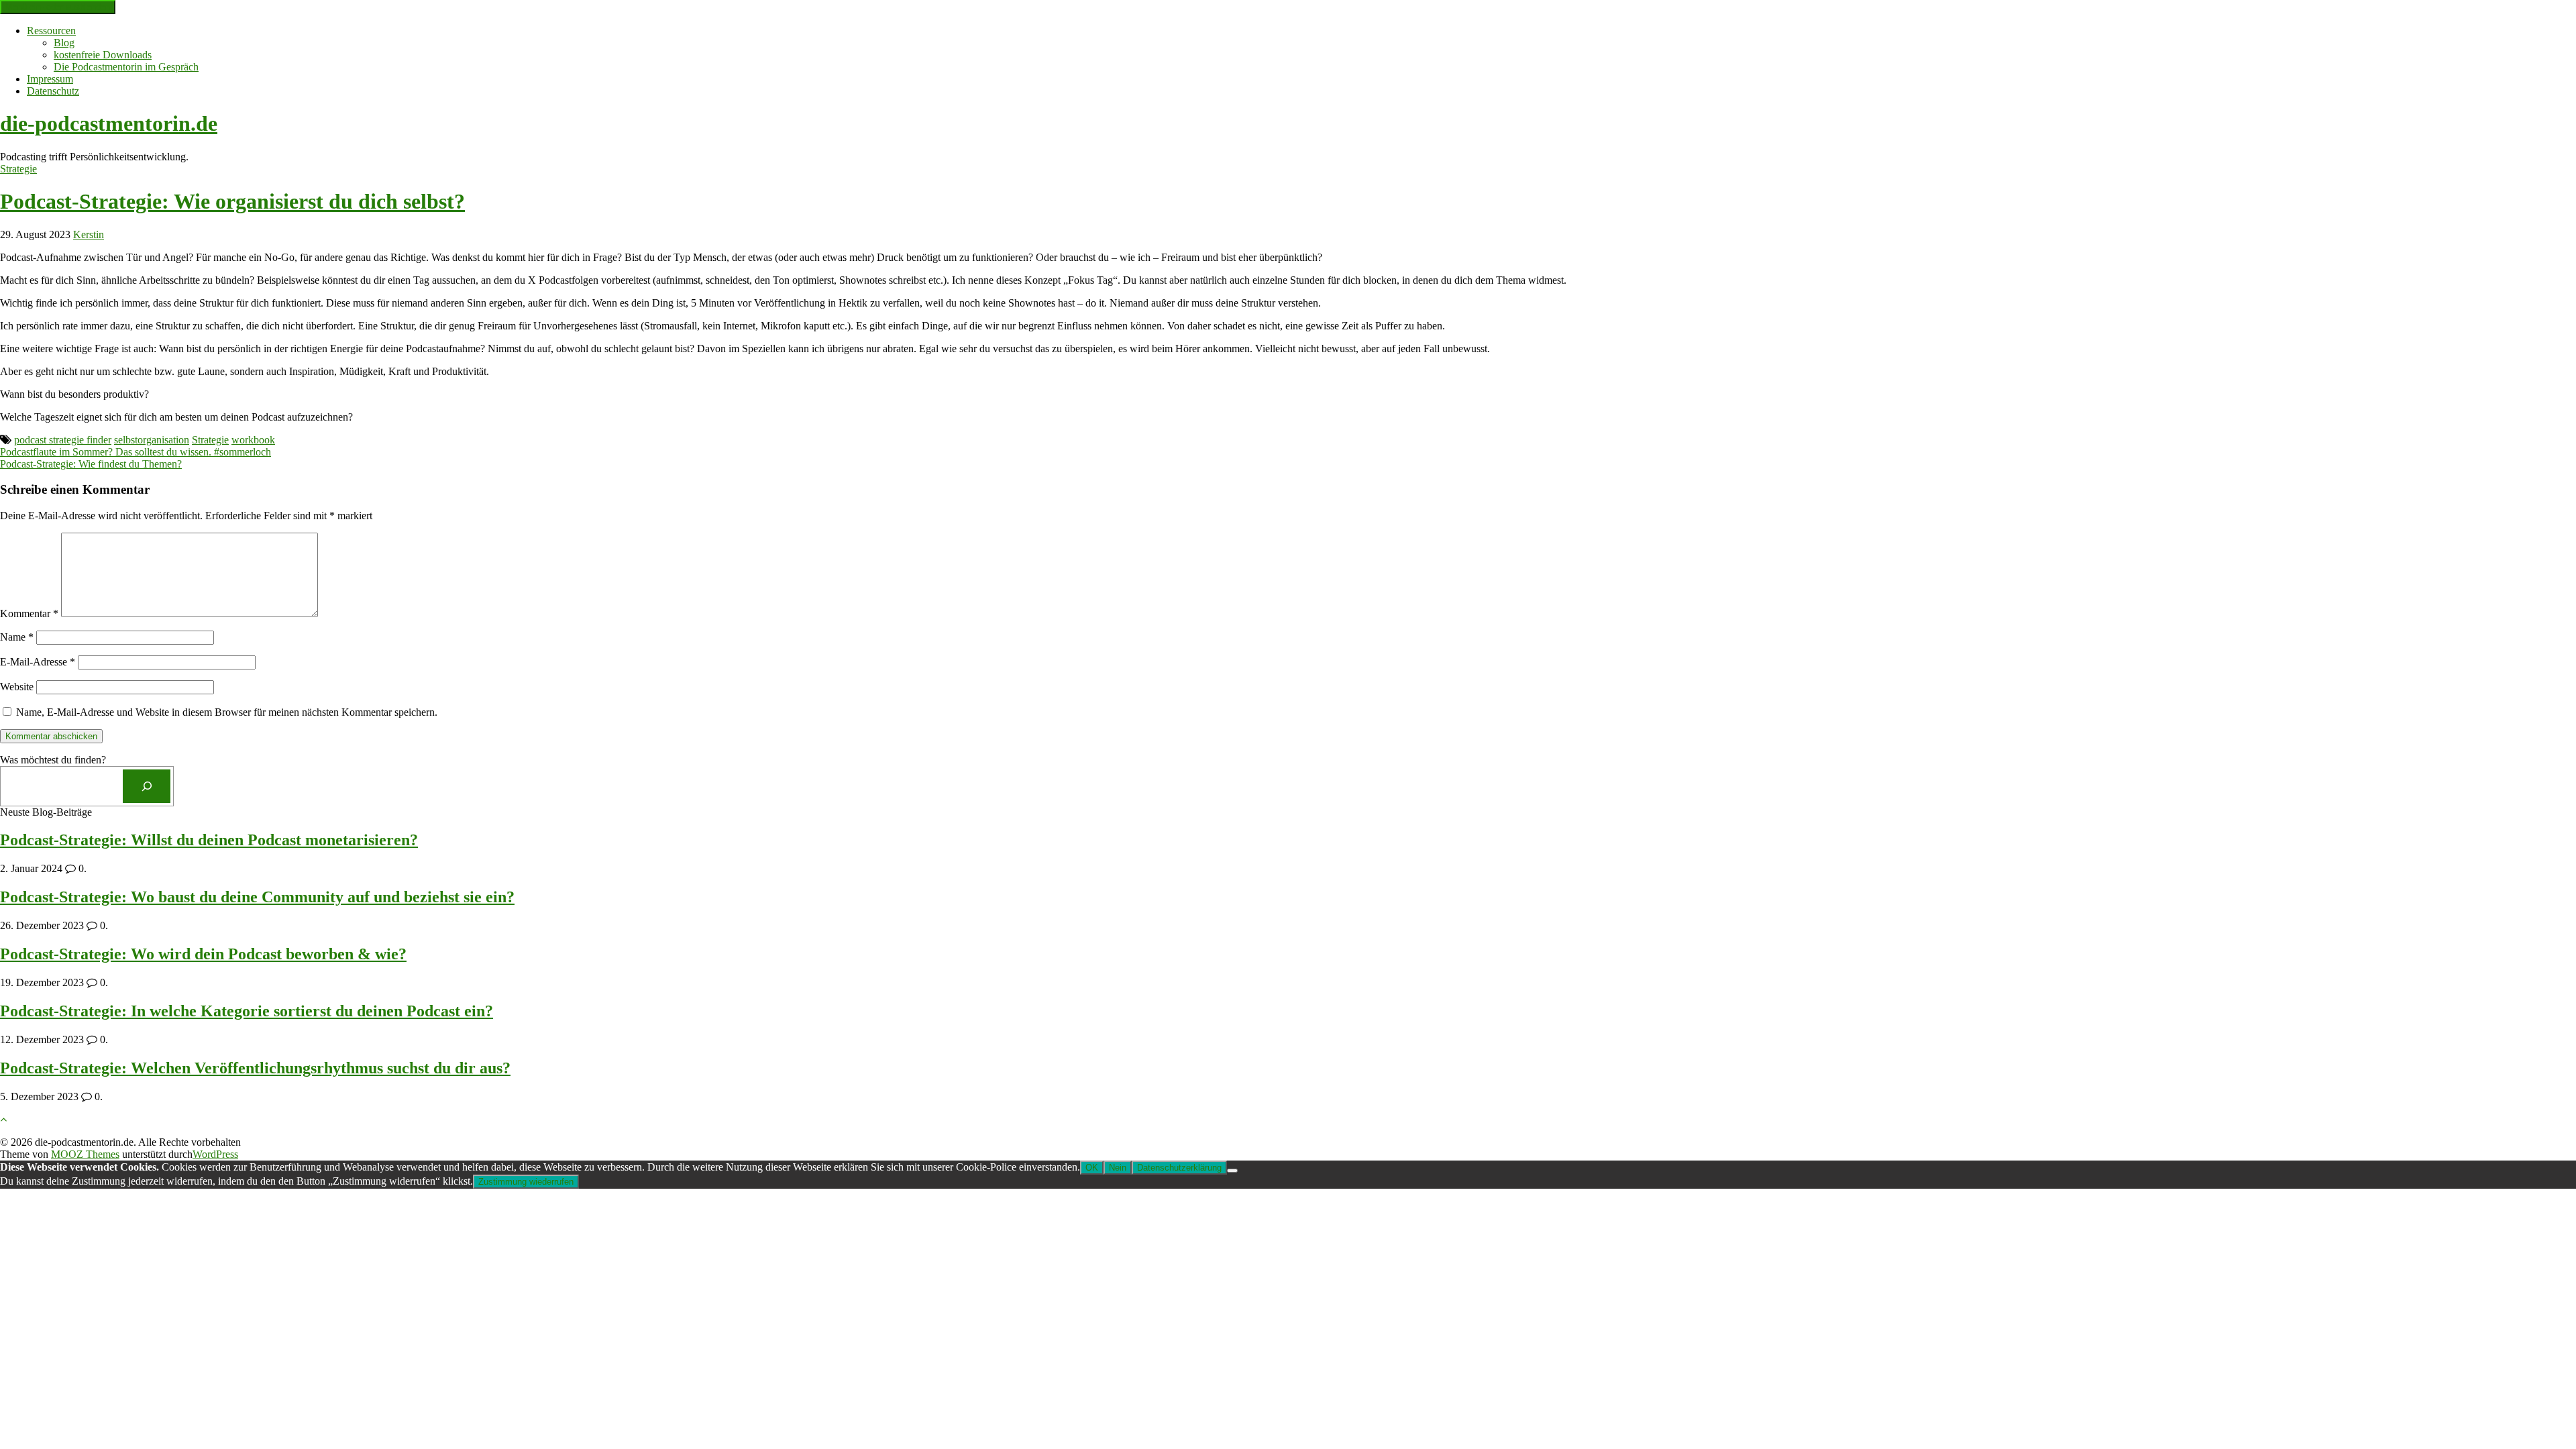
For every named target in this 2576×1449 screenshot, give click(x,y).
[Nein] (1232, 1171)
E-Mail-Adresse (38, 662)
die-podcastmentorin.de (109, 123)
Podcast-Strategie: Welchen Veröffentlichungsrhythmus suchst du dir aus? (255, 1068)
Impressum (50, 79)
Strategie (18, 169)
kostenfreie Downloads (103, 55)
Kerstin (89, 234)
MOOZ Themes (85, 1154)
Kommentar (29, 613)
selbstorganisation (152, 440)
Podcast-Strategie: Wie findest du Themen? (91, 464)
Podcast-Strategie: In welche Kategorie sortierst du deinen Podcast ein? (247, 1011)
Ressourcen (51, 31)
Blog (64, 43)
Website (17, 687)
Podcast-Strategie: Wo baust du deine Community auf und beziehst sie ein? (257, 897)
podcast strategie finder (63, 440)
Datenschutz (53, 91)
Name (17, 637)
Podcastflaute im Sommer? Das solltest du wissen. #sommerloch (136, 452)
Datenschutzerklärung (1179, 1168)
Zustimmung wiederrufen (526, 1182)
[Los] (147, 786)
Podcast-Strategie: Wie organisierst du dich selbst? (232, 201)
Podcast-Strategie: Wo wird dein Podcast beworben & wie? (203, 954)
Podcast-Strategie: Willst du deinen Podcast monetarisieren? (209, 840)
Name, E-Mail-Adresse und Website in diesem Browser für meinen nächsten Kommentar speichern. (227, 712)
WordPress (215, 1154)
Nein (1118, 1168)
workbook (253, 440)
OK (1092, 1168)
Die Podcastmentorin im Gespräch (126, 67)
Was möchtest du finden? (53, 760)
